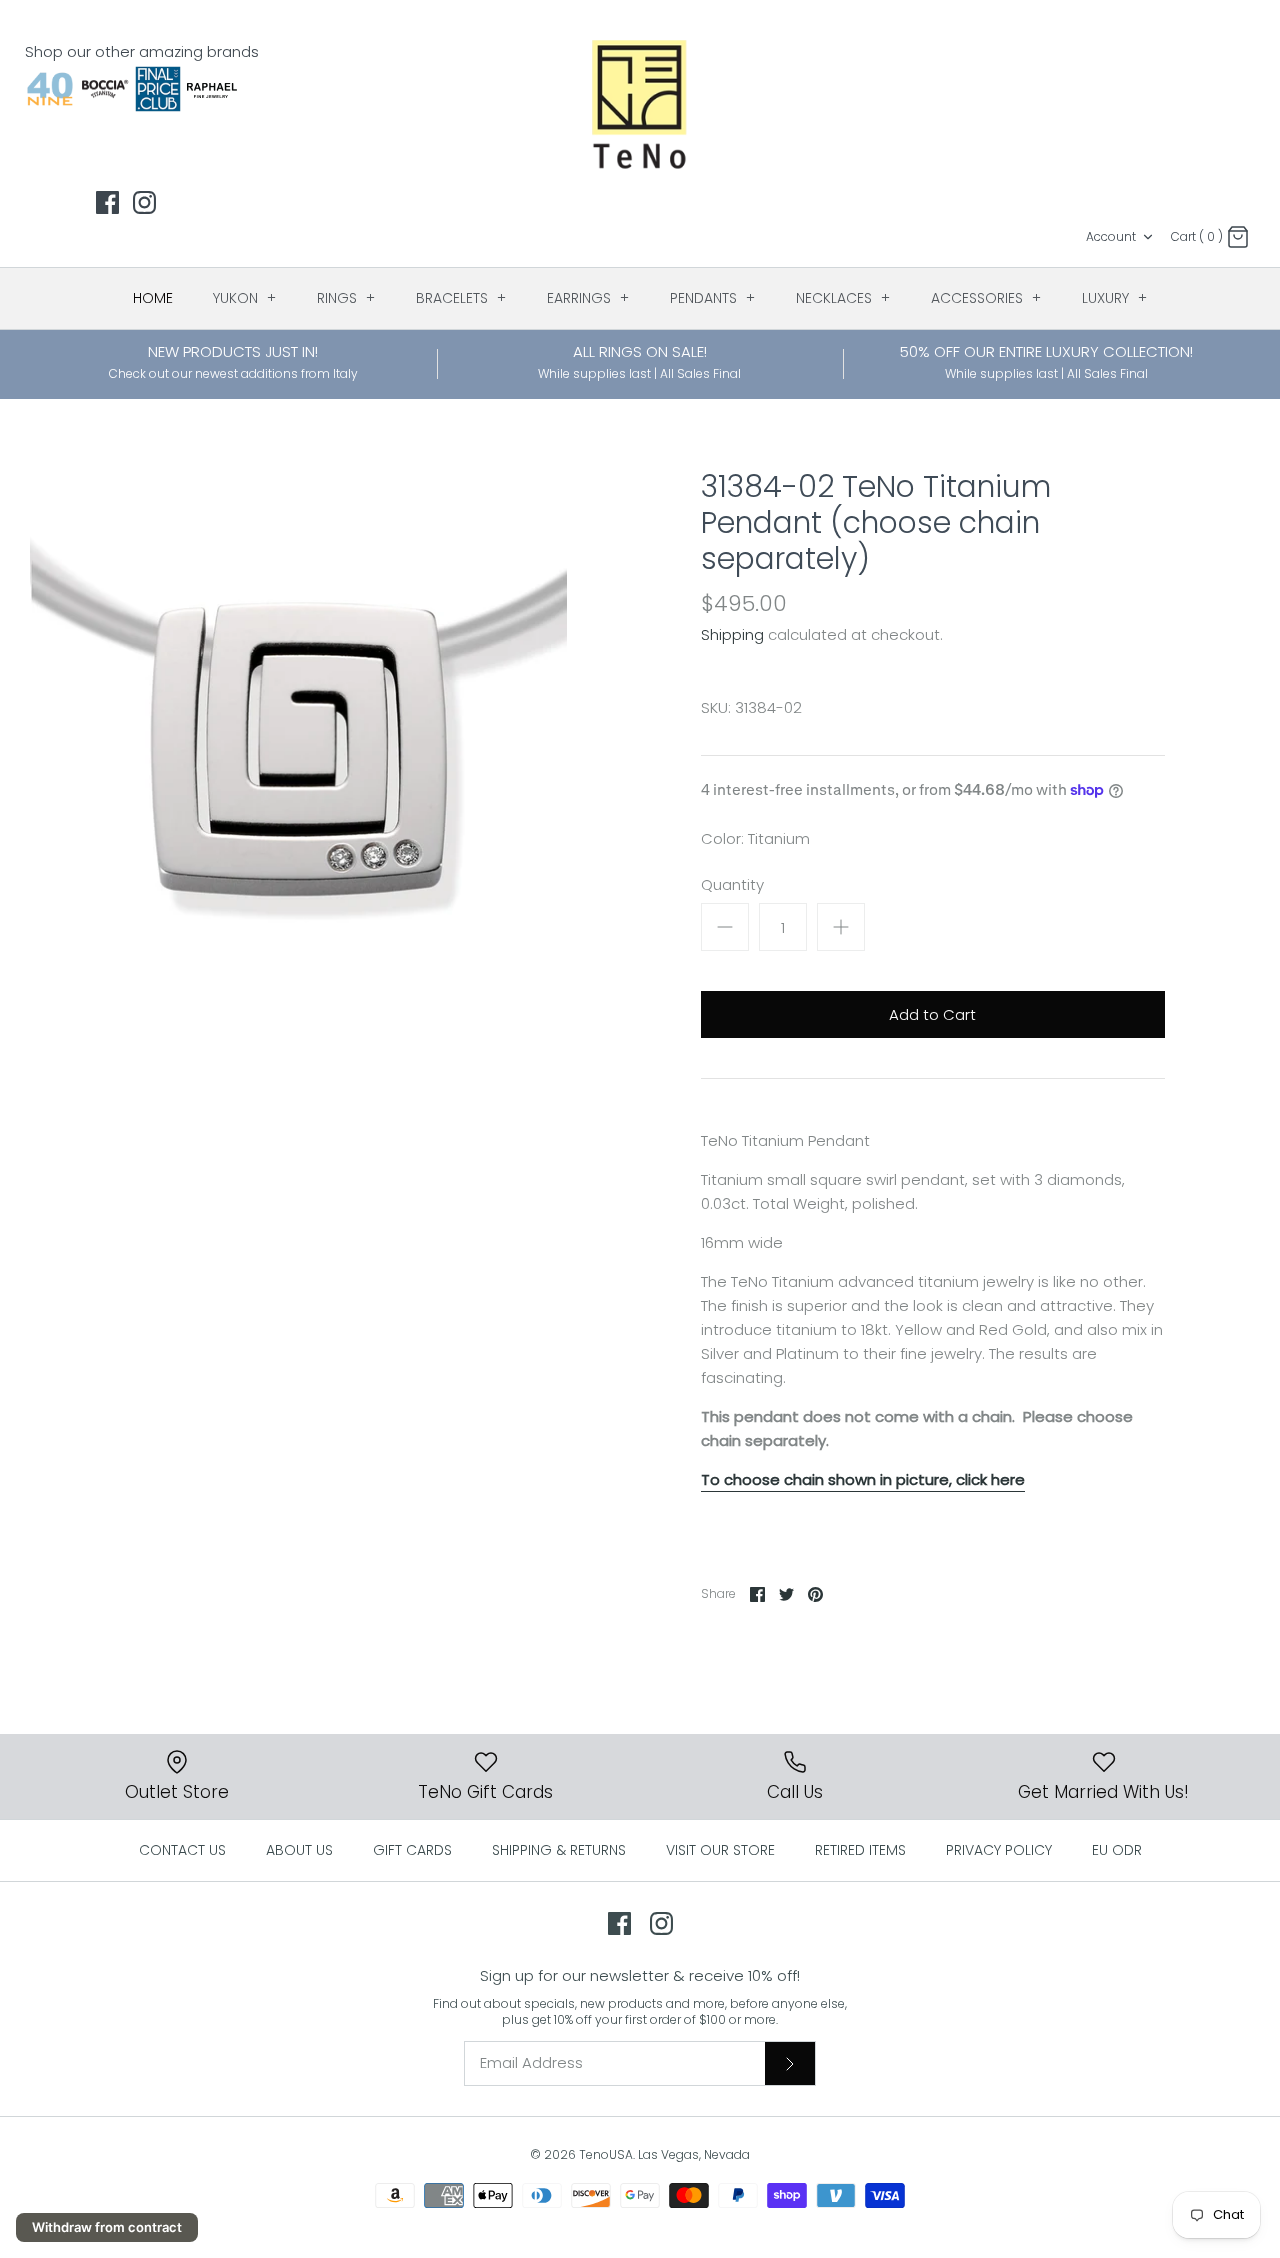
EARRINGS (588, 298)
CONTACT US (182, 1850)
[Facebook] (107, 202)
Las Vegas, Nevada (694, 2154)
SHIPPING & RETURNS (559, 1850)
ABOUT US (299, 1850)
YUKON (245, 298)
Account (1111, 236)
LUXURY (1115, 298)
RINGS (346, 298)
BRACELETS (461, 298)
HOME (153, 298)
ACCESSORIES (986, 298)
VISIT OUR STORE (720, 1850)
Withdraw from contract (107, 2227)
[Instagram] (144, 202)
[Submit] (790, 2063)
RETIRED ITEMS (860, 1850)
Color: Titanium (755, 838)
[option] (298, 737)
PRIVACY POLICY (999, 1850)
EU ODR (1117, 1850)
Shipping (732, 634)
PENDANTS (713, 298)
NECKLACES (843, 298)
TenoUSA (606, 2154)
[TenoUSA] (640, 103)
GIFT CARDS (412, 1850)
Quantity (732, 884)
